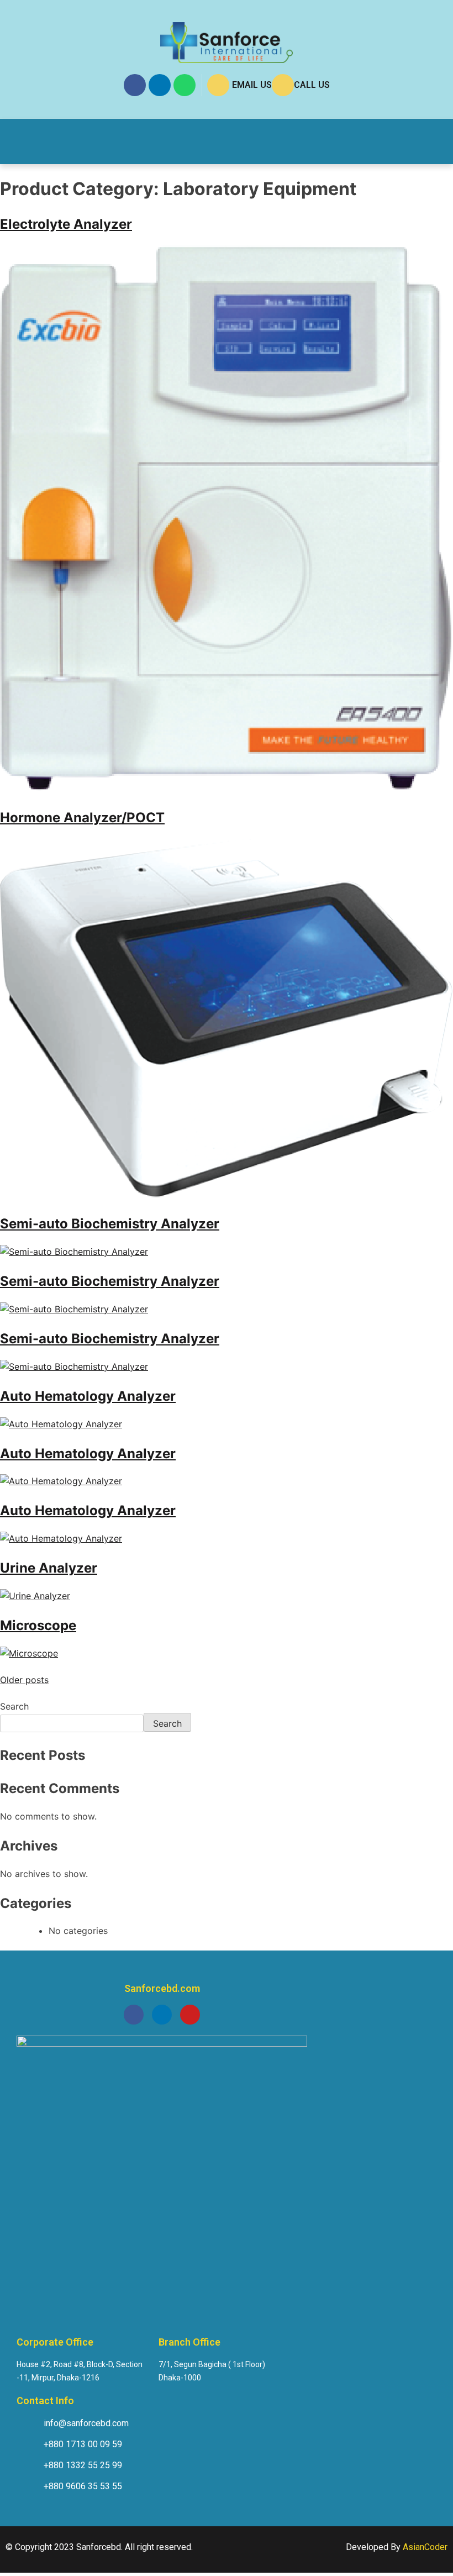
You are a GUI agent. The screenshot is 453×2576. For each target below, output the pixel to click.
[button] (32, 141)
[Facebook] (135, 85)
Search (14, 1706)
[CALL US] (283, 85)
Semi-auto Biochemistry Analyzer (110, 1224)
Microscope (38, 1625)
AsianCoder (425, 2547)
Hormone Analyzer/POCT (82, 818)
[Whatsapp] (185, 85)
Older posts (24, 1680)
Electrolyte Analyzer (66, 224)
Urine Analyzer (49, 1568)
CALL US (312, 85)
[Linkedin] (160, 85)
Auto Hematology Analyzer (88, 1396)
